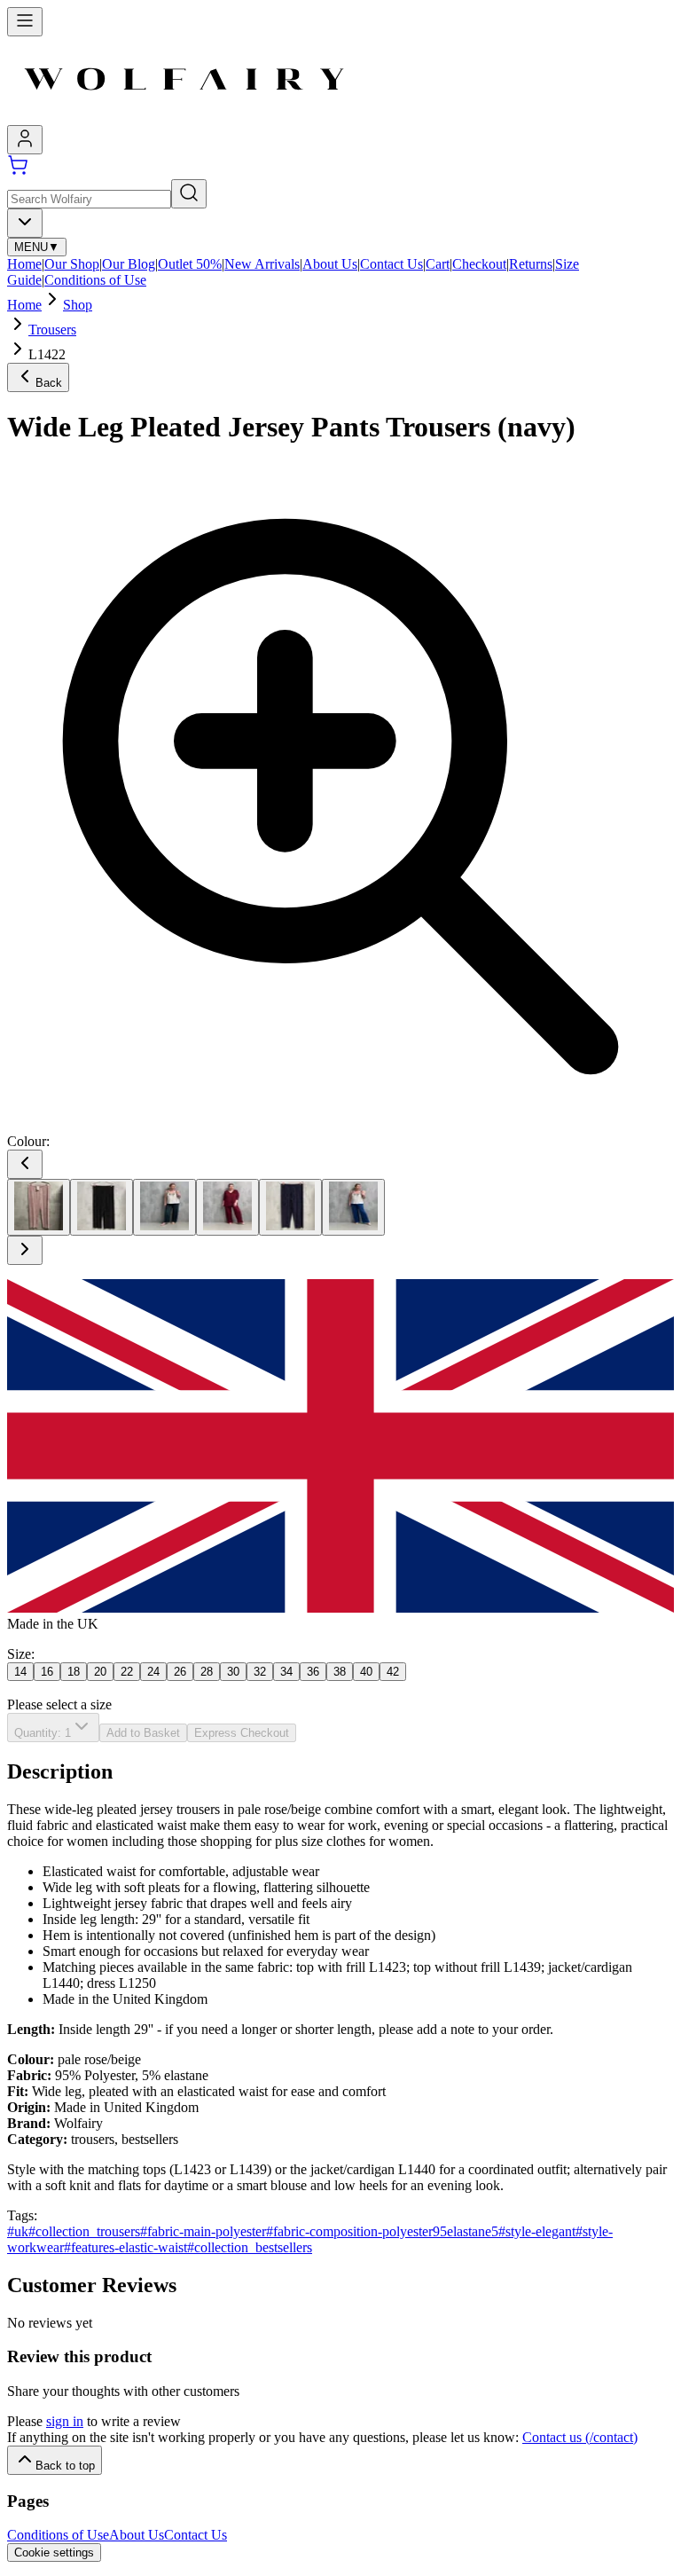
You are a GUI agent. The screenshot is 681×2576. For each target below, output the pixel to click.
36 (313, 1672)
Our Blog (129, 264)
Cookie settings (54, 2552)
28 (207, 1672)
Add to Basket (143, 1733)
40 (366, 1672)
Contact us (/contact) (580, 2437)
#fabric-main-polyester (203, 2231)
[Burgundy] (227, 1207)
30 (233, 1672)
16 (47, 1672)
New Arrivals (262, 264)
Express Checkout (242, 1733)
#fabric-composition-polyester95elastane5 (382, 2231)
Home (24, 264)
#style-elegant (537, 2231)
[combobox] (25, 223)
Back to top (65, 2466)
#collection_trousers (84, 2231)
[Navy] (290, 1207)
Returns (531, 264)
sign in (65, 2421)
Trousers (52, 330)
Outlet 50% (190, 264)
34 (286, 1672)
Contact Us (391, 264)
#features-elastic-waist (125, 2247)
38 (340, 1672)
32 (260, 1672)
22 (127, 1672)
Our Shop (72, 264)
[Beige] (39, 1207)
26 (180, 1672)
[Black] (102, 1207)
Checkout (479, 264)
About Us (330, 264)
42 (393, 1672)
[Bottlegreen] (164, 1207)
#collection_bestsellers (250, 2247)
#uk (18, 2231)
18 (74, 1672)
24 (153, 1672)
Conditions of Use (95, 280)
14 (20, 1672)
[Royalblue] (353, 1207)
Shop (78, 305)
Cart (438, 264)
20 (100, 1672)
